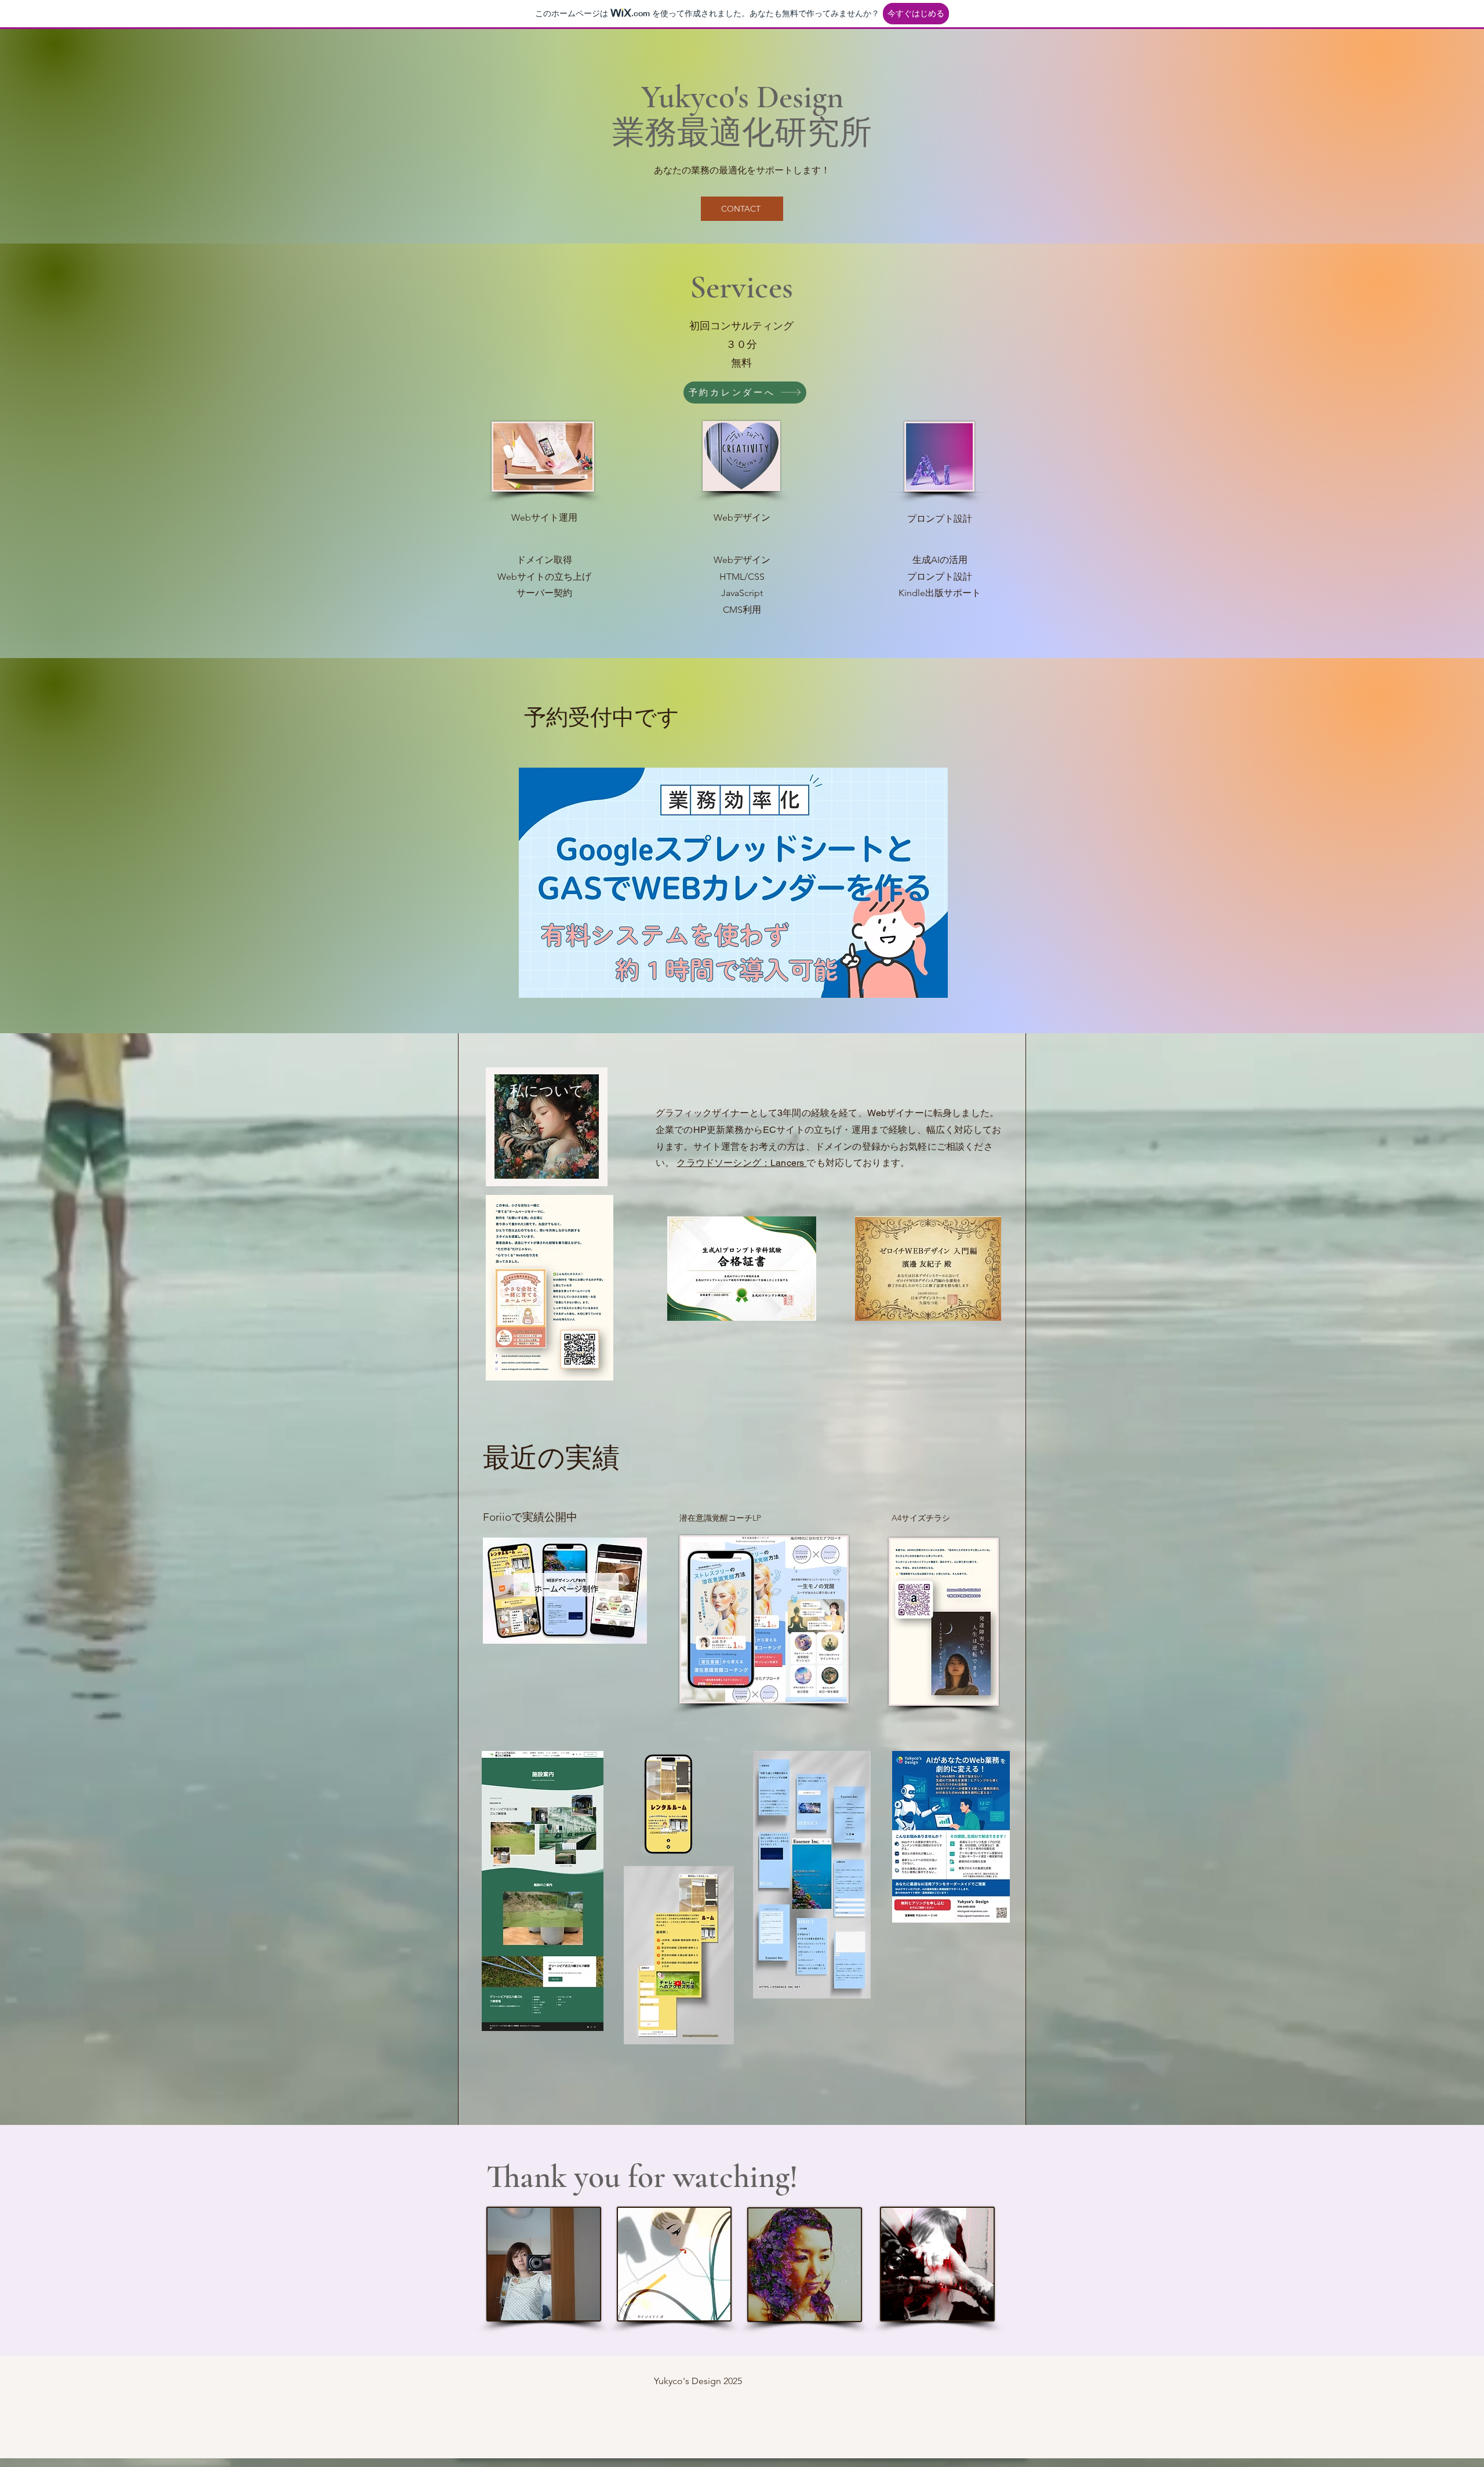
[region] (547, 1127)
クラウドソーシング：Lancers (741, 1163)
